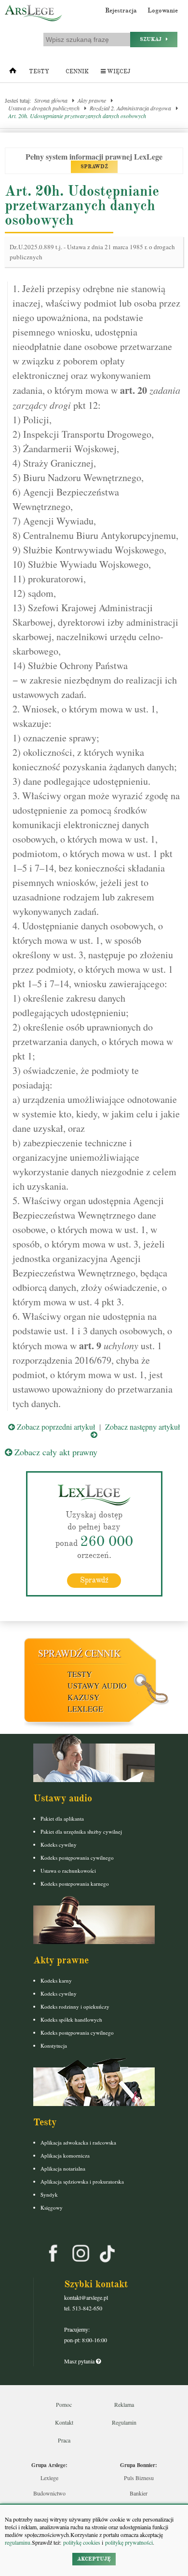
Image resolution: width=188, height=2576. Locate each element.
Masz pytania (80, 2361)
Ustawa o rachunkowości (68, 1871)
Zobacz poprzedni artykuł (55, 1427)
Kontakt (64, 2422)
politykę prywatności (129, 2542)
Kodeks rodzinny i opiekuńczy (75, 2006)
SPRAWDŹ (94, 167)
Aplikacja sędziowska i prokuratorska (82, 2181)
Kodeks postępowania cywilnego (77, 1858)
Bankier (139, 2493)
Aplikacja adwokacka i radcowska (78, 2142)
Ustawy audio (97, 1685)
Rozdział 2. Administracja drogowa (130, 108)
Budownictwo (49, 2493)
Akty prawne (92, 100)
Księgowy (52, 2207)
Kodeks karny (56, 1980)
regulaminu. (18, 2542)
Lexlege (49, 2478)
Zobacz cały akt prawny (55, 1452)
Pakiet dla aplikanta (62, 1818)
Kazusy (84, 1697)
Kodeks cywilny (59, 1845)
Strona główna (51, 100)
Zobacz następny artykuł (142, 1427)
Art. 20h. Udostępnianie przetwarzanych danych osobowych (77, 116)
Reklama (124, 2404)
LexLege (85, 1709)
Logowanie (163, 11)
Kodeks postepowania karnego (75, 1884)
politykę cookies (82, 2542)
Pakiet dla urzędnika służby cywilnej (81, 1831)
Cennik (77, 72)
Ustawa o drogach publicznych (44, 108)
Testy (39, 72)
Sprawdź (94, 1580)
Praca (64, 2440)
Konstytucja (54, 2046)
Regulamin (124, 2422)
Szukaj (153, 39)
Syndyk (49, 2194)
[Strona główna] (13, 73)
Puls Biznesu (139, 2478)
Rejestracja (121, 11)
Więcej (118, 72)
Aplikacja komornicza (65, 2155)
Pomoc (64, 2404)
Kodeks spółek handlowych (71, 2019)
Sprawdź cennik (79, 1653)
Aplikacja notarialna (63, 2168)
